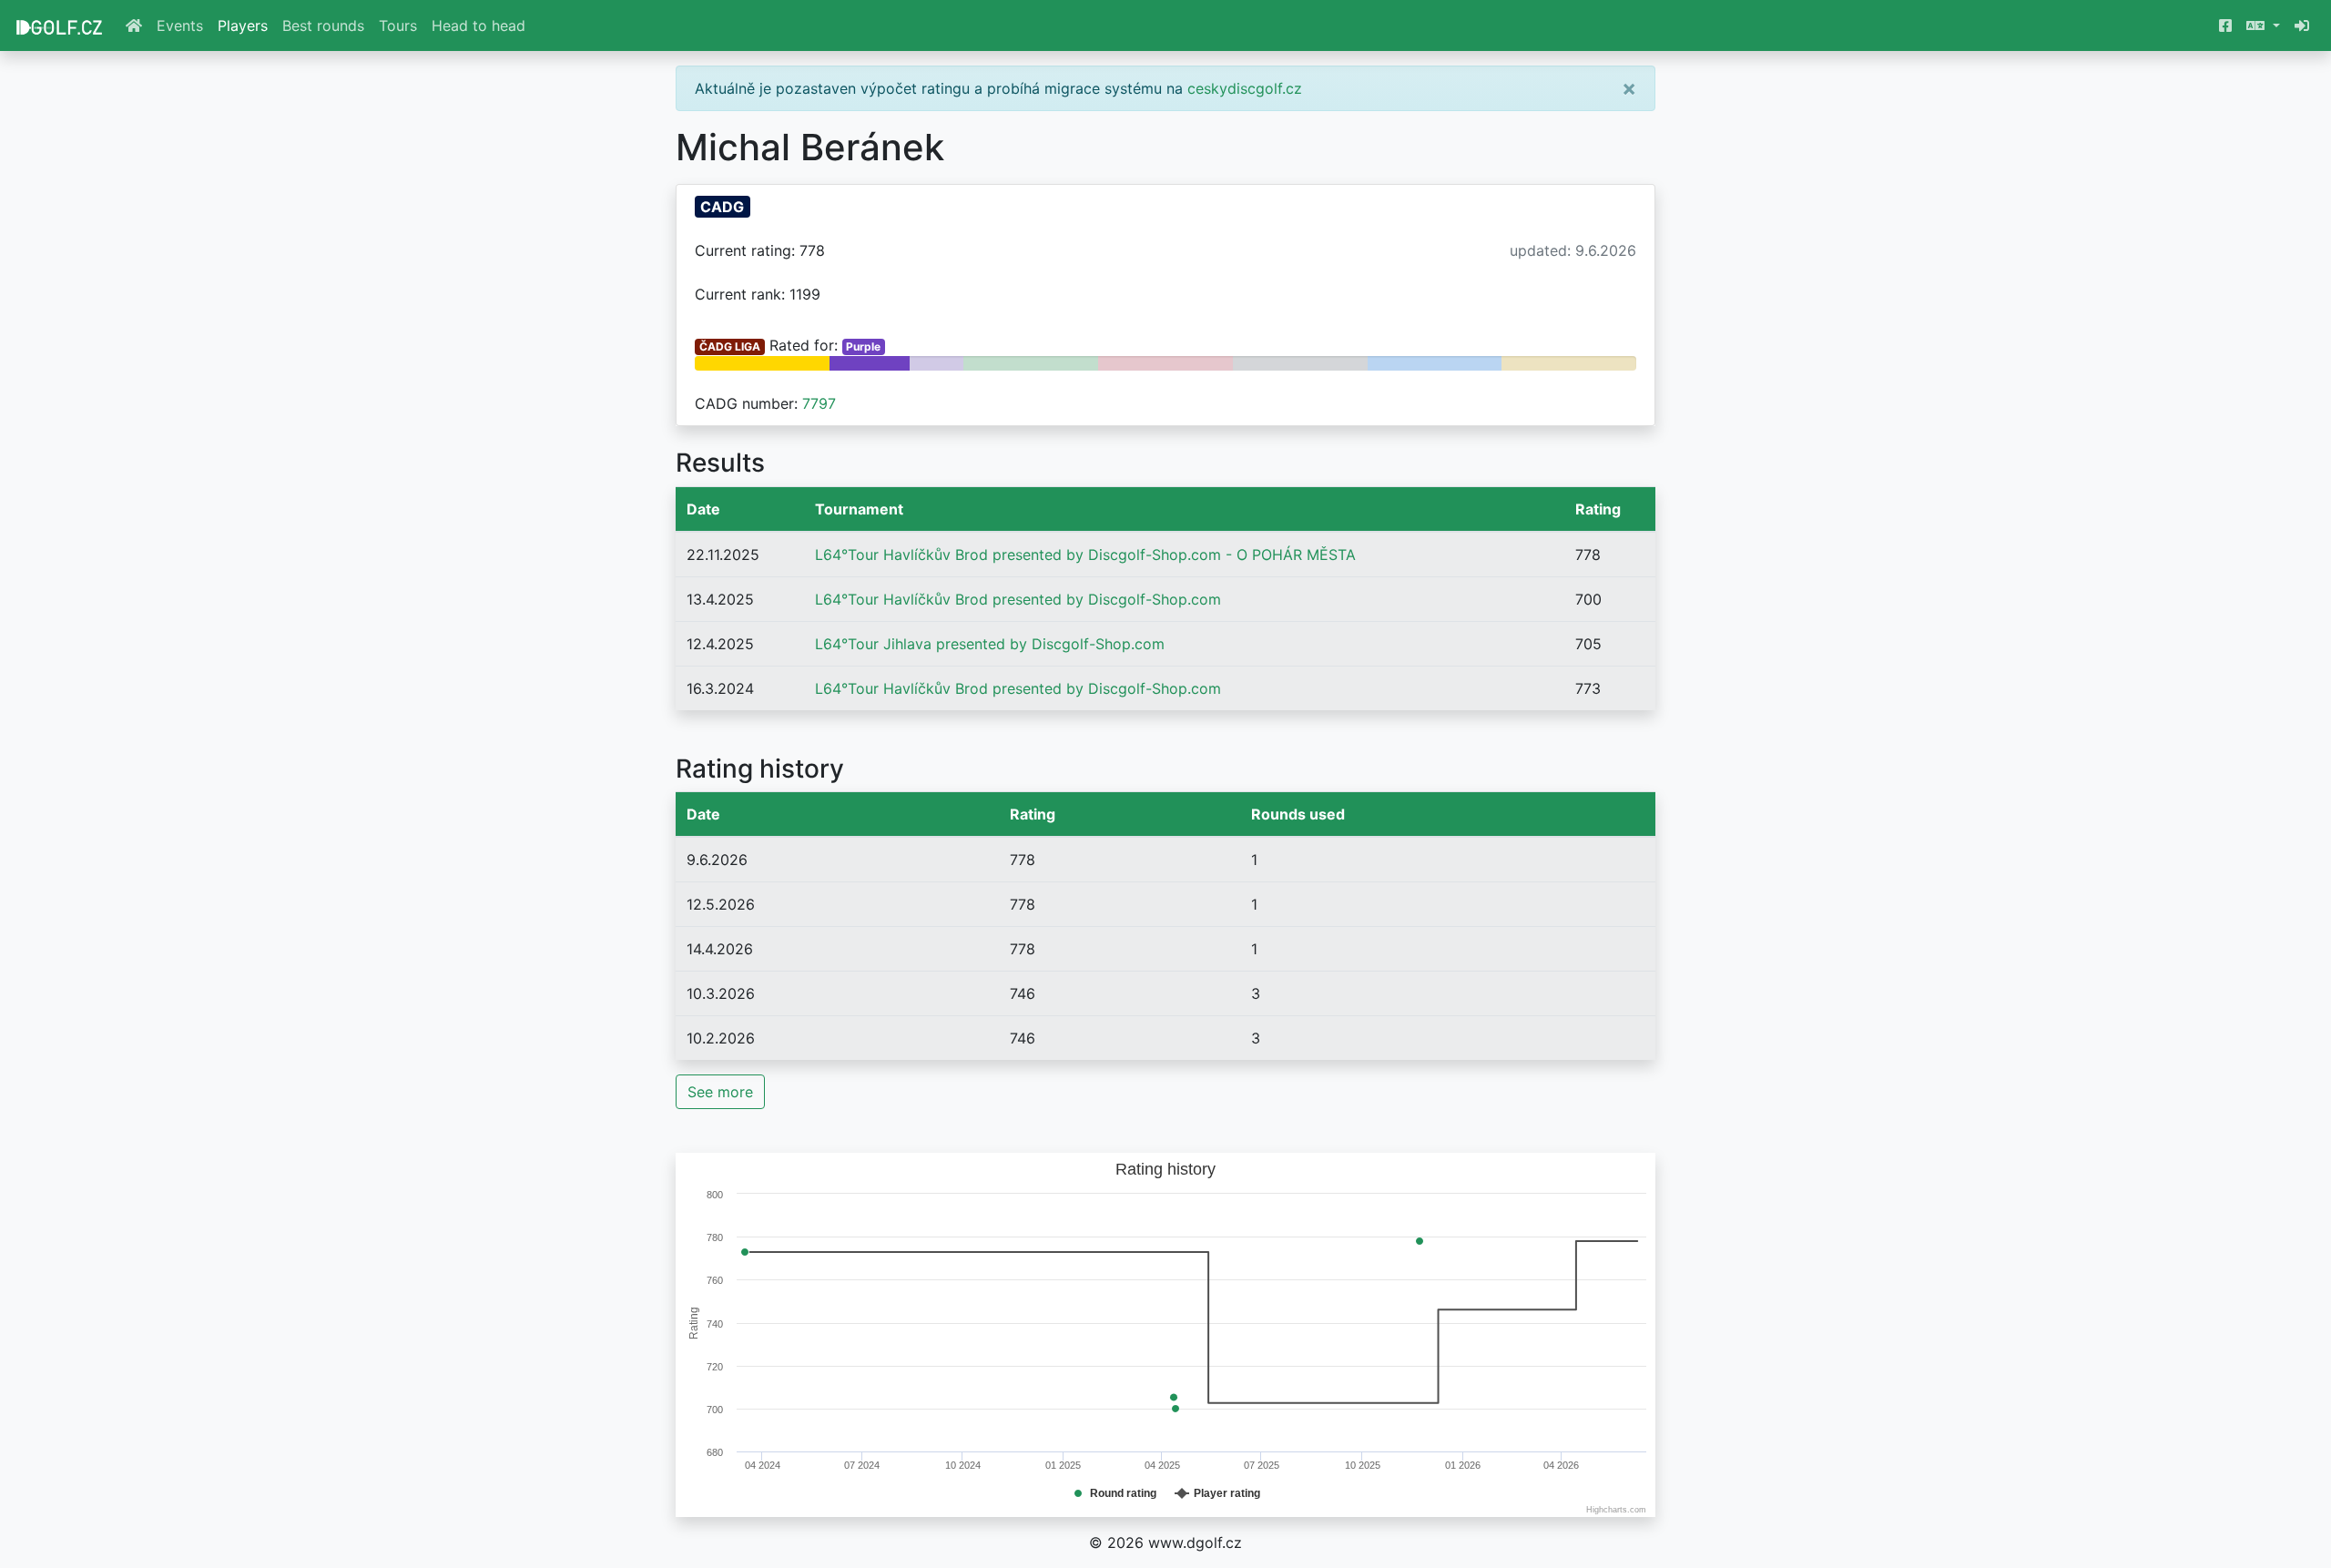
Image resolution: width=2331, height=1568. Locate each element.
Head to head (478, 25)
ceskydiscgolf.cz (1245, 88)
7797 (819, 403)
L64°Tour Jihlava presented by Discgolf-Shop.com (990, 644)
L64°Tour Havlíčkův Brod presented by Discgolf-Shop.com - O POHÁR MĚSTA (1085, 555)
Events (180, 25)
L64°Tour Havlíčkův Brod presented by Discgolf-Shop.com (1018, 599)
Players (243, 25)
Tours (398, 25)
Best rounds (323, 25)
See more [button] (720, 1092)
